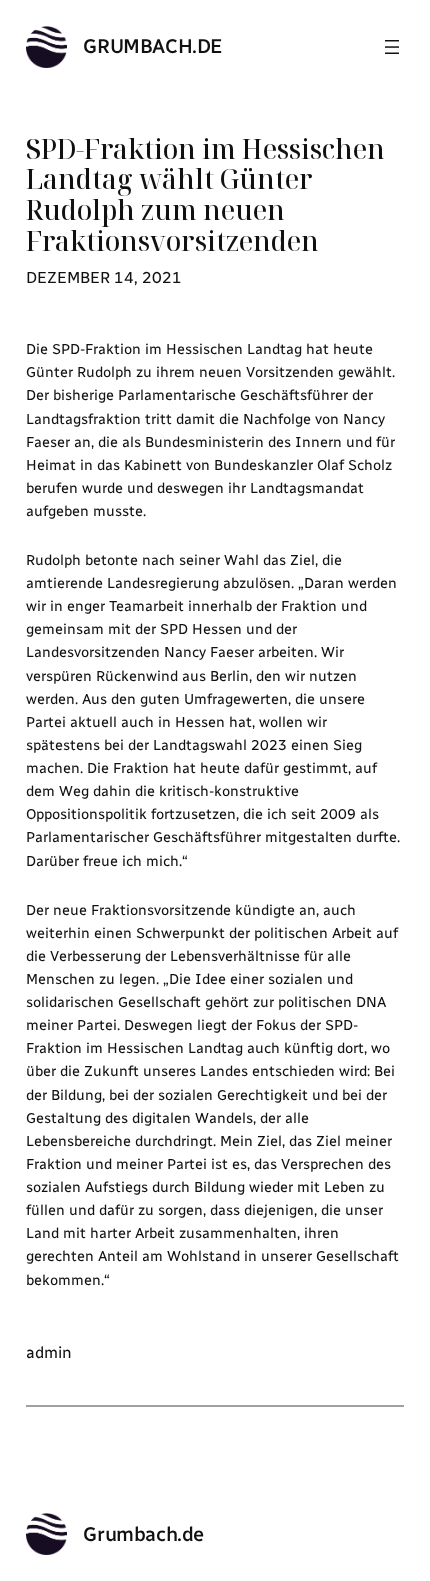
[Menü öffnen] (392, 47)
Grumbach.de (153, 46)
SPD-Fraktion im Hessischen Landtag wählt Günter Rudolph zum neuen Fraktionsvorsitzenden (205, 195)
